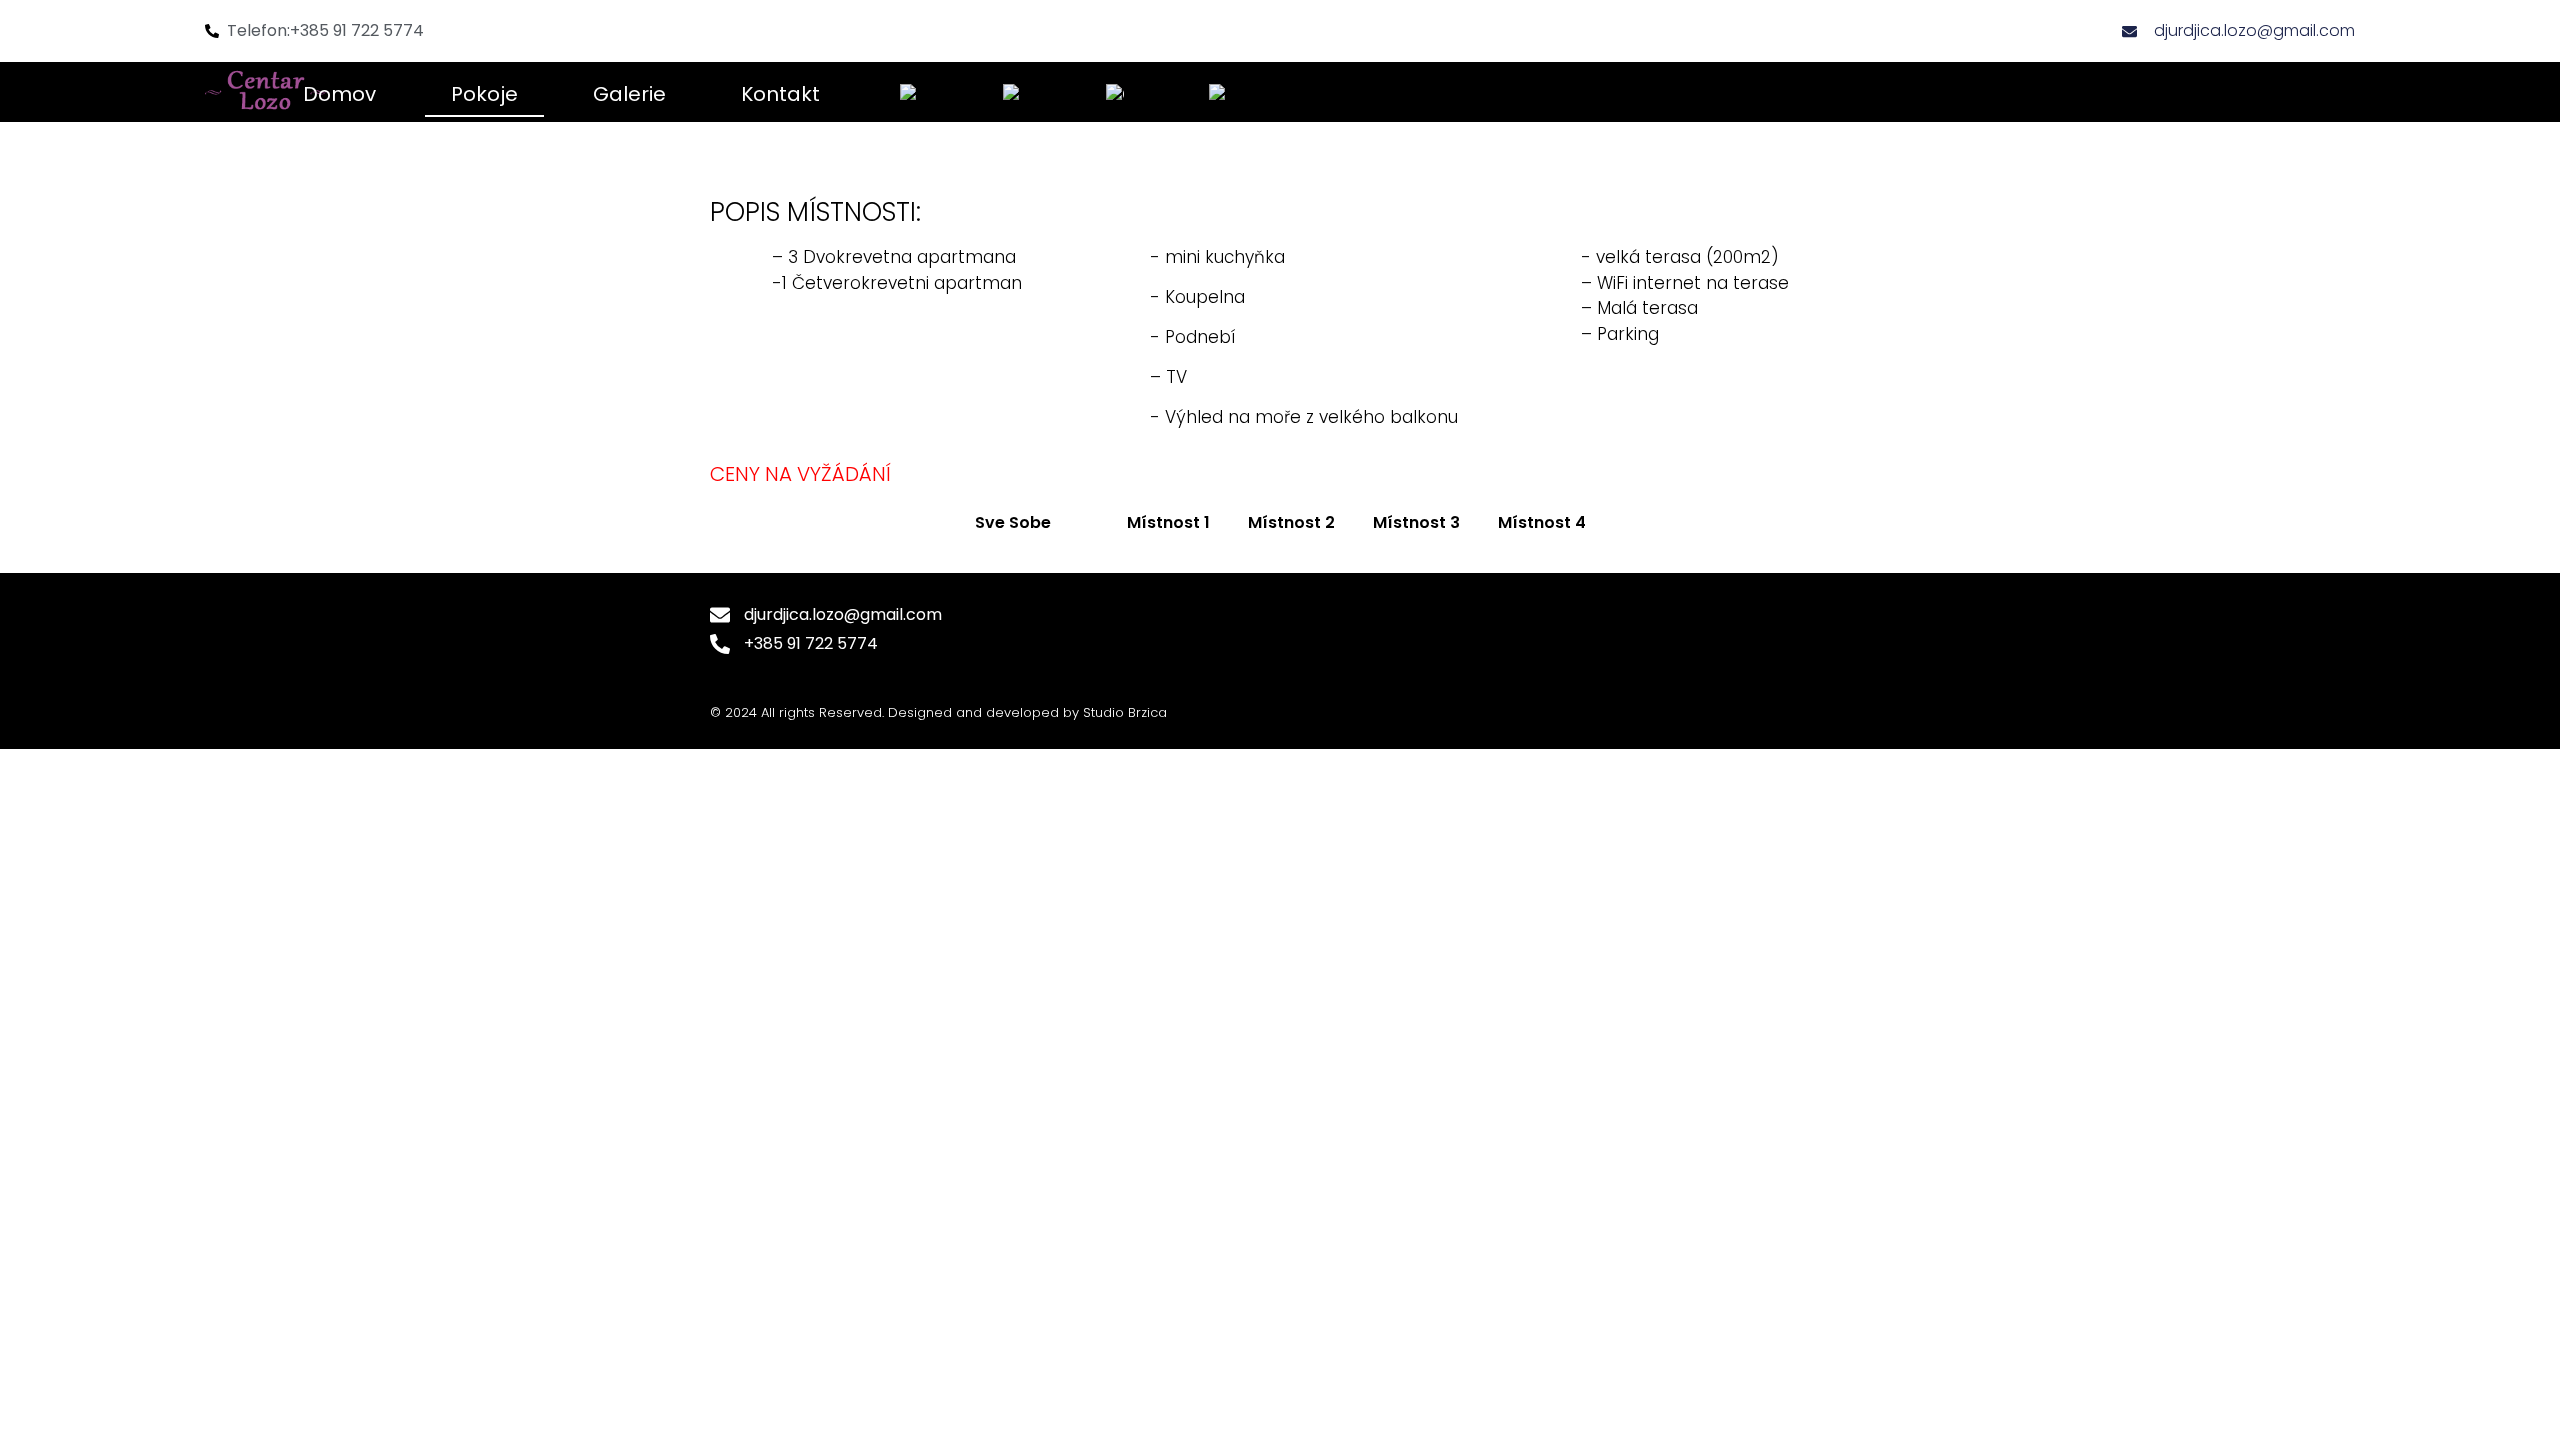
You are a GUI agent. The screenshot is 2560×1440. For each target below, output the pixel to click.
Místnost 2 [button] (1291, 522)
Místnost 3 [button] (1416, 522)
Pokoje (484, 94)
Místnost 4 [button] (1542, 522)
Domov (339, 94)
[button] (1089, 523)
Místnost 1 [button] (1168, 522)
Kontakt (780, 94)
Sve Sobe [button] (1013, 522)
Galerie (629, 94)
